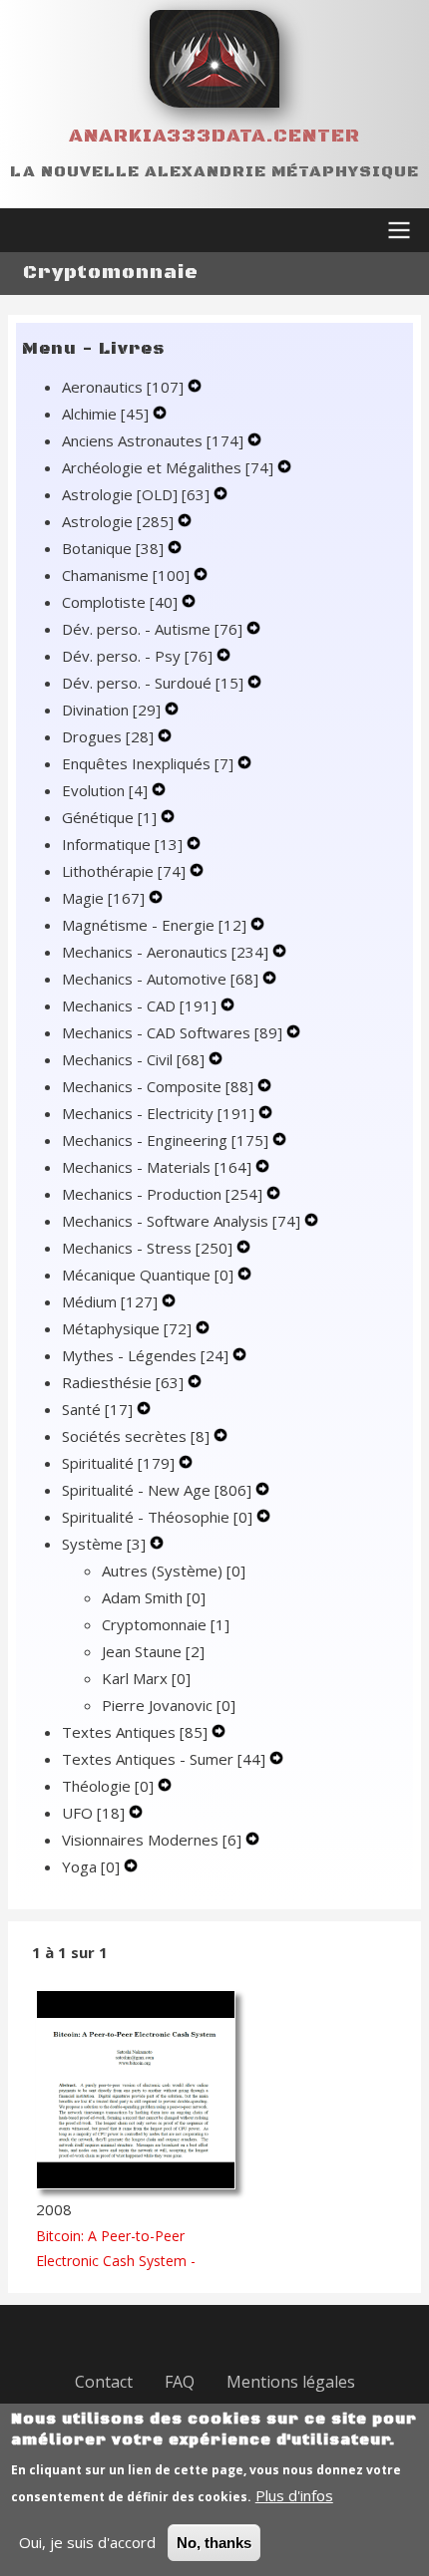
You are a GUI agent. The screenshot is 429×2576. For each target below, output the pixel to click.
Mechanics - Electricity (158, 1113)
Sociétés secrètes (136, 1436)
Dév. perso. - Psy (137, 656)
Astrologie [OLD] (136, 494)
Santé (97, 1409)
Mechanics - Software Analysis (181, 1221)
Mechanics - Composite (158, 1086)
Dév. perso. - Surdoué (153, 683)
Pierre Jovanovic (169, 1705)
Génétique (109, 817)
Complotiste (120, 602)
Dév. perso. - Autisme (152, 629)
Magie (103, 898)
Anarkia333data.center (214, 136)
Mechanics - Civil (133, 1059)
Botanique (113, 548)
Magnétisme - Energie (154, 925)
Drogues (108, 736)
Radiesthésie (123, 1382)
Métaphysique (127, 1328)
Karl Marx (146, 1678)
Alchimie (105, 414)
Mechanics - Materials (157, 1167)
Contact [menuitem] (104, 2382)
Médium (110, 1301)
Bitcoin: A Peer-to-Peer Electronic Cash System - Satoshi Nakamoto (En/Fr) (120, 2261)
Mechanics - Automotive (160, 979)
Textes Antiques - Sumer (164, 1759)
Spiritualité (118, 1463)
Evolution (105, 790)
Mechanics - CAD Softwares (172, 1032)
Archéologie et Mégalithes (168, 467)
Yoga (91, 1866)
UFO (93, 1813)
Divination (111, 710)
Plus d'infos (294, 2495)
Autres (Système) (174, 1571)
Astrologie (118, 521)
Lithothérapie (124, 871)
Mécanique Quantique (148, 1275)
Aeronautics (123, 387)
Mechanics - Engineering (165, 1140)
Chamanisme (126, 575)
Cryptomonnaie (166, 1624)
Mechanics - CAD (139, 1005)
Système (104, 1544)
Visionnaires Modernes (152, 1840)
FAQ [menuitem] (180, 2382)
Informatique (122, 844)
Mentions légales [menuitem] (291, 2382)
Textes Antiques (135, 1732)
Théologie (108, 1786)
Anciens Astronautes (153, 440)
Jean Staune (153, 1651)
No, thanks (214, 2543)
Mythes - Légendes (145, 1355)
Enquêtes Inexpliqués (148, 763)
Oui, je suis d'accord (87, 2542)
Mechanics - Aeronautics (165, 952)
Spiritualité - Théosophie (157, 1517)
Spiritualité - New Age (157, 1490)
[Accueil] (215, 59)
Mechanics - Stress (147, 1248)
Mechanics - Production (162, 1194)
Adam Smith (154, 1597)
